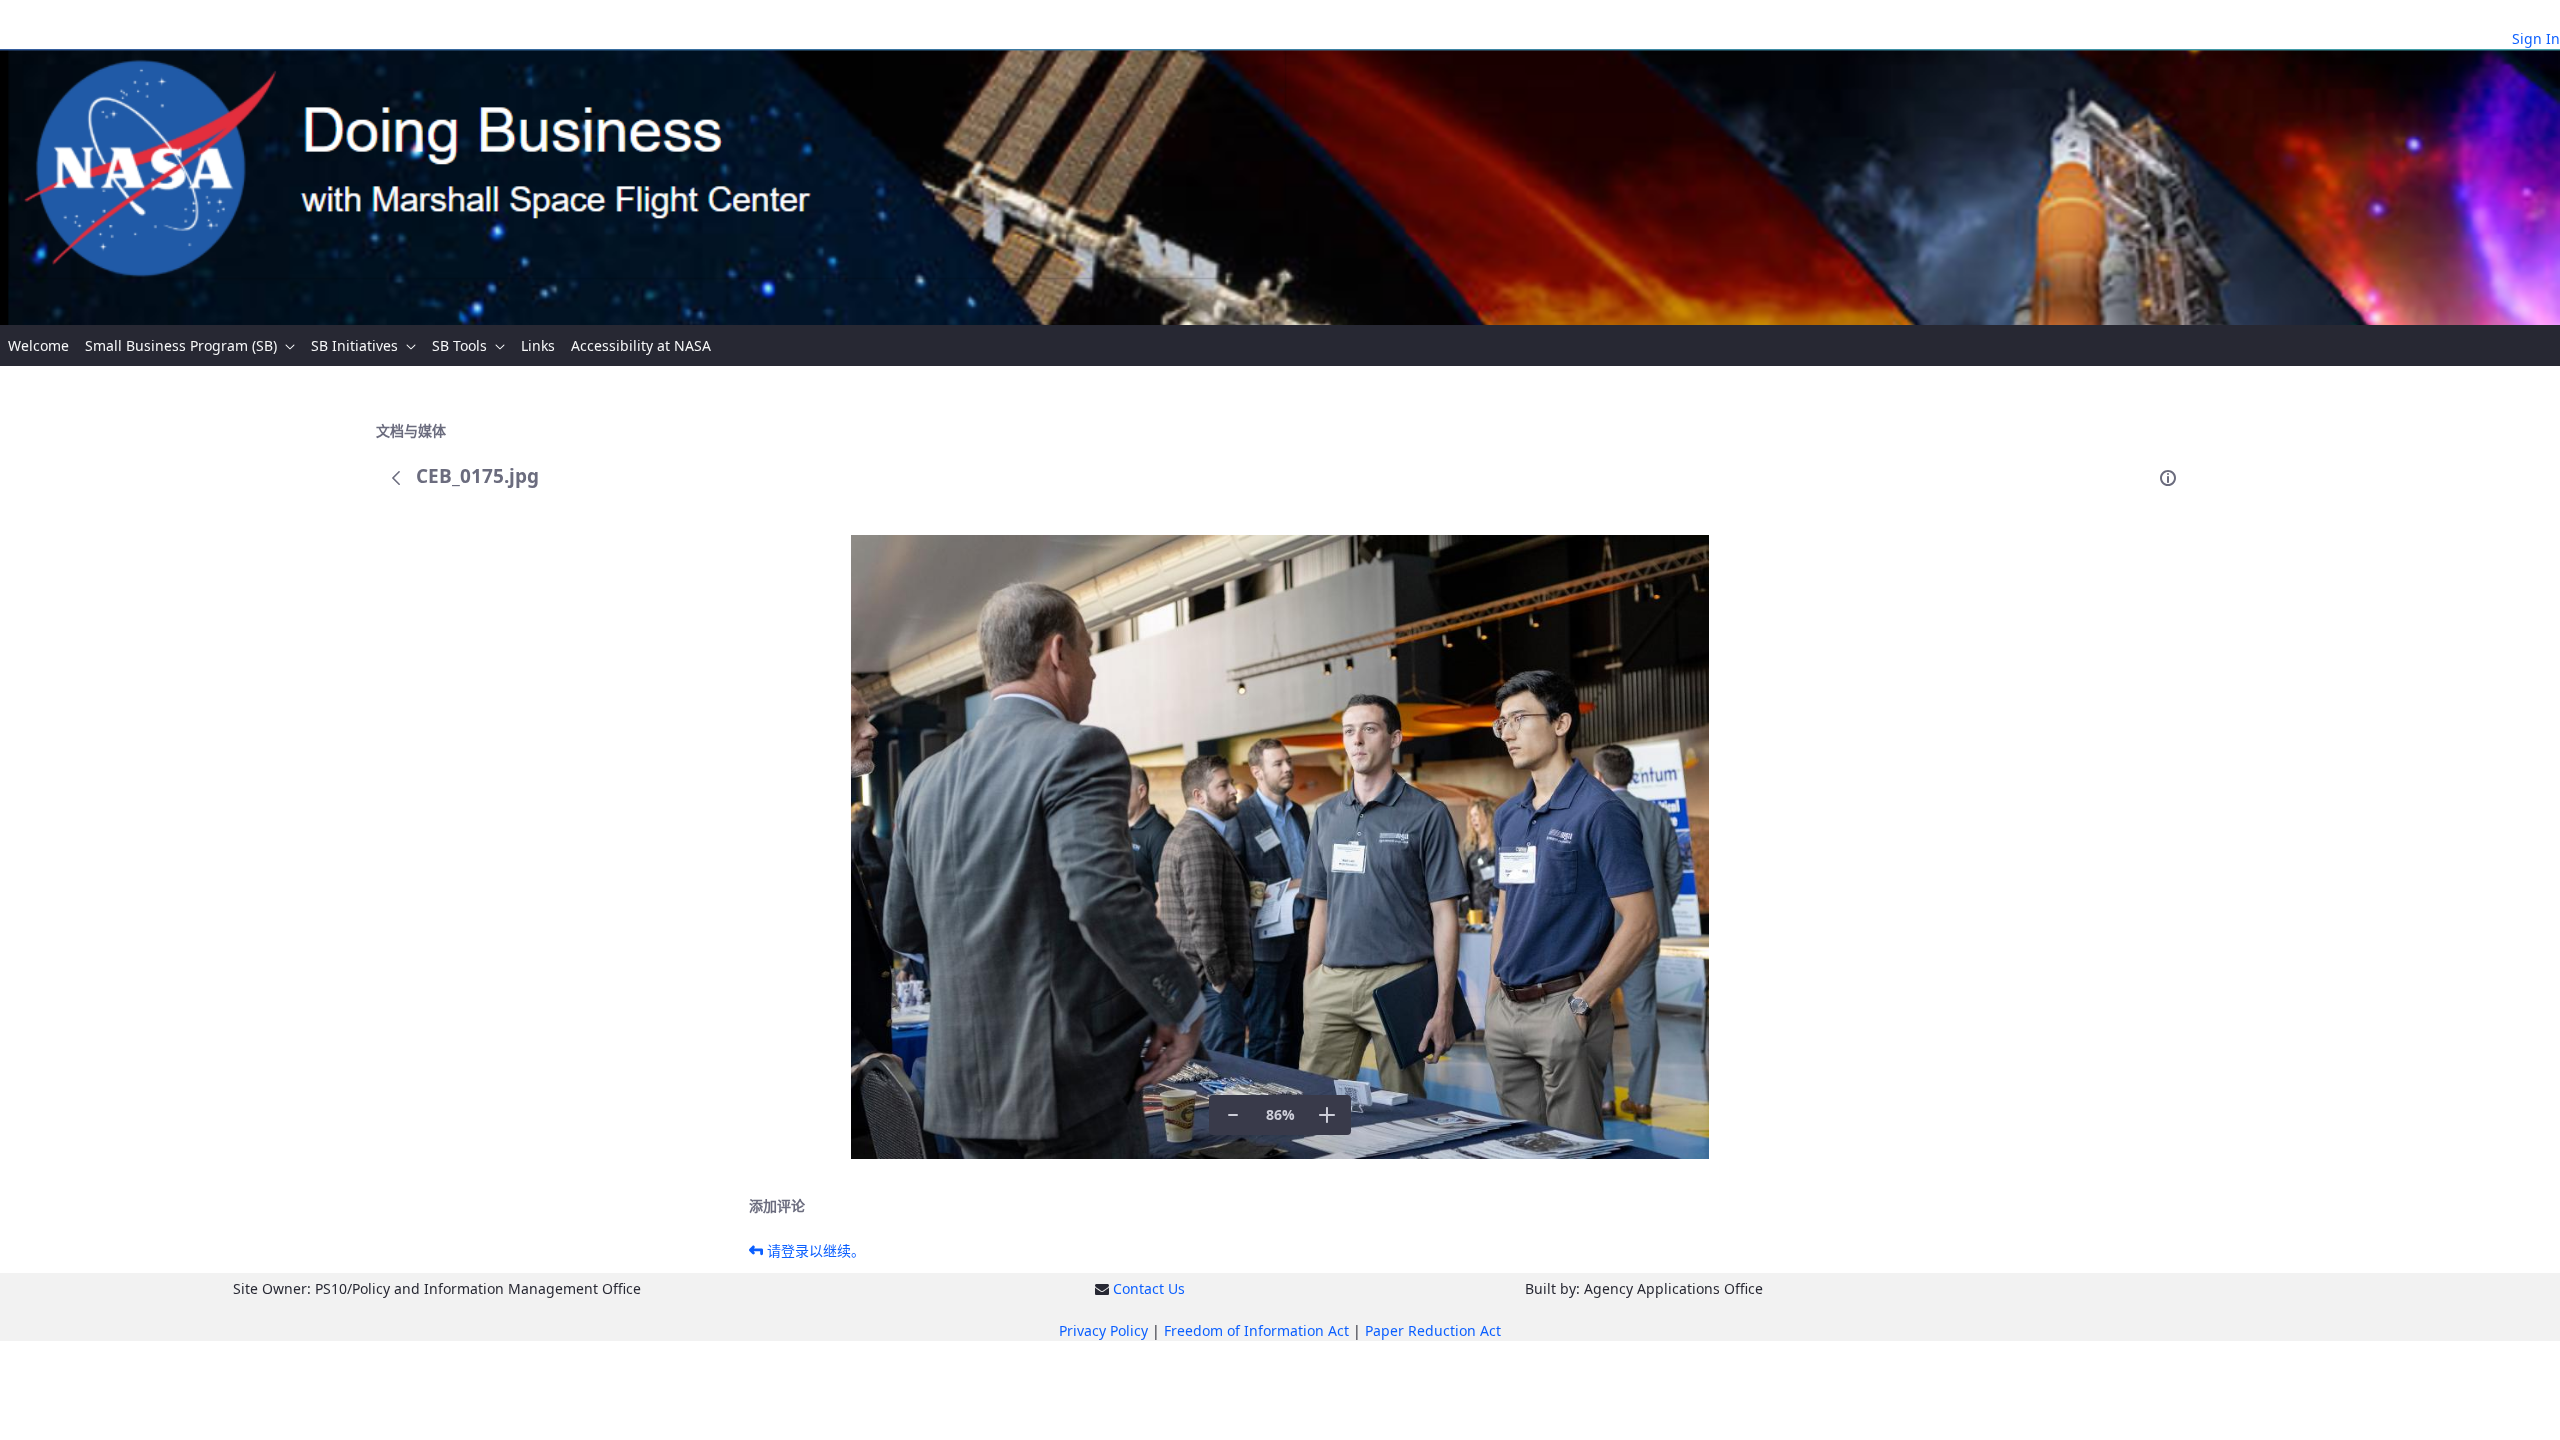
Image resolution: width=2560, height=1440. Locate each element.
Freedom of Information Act (1256, 1330)
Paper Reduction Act (1433, 1330)
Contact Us (1149, 1288)
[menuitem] (38, 345)
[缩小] (1233, 1115)
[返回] (396, 478)
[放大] (1327, 1115)
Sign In (2536, 38)
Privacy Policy (1103, 1330)
